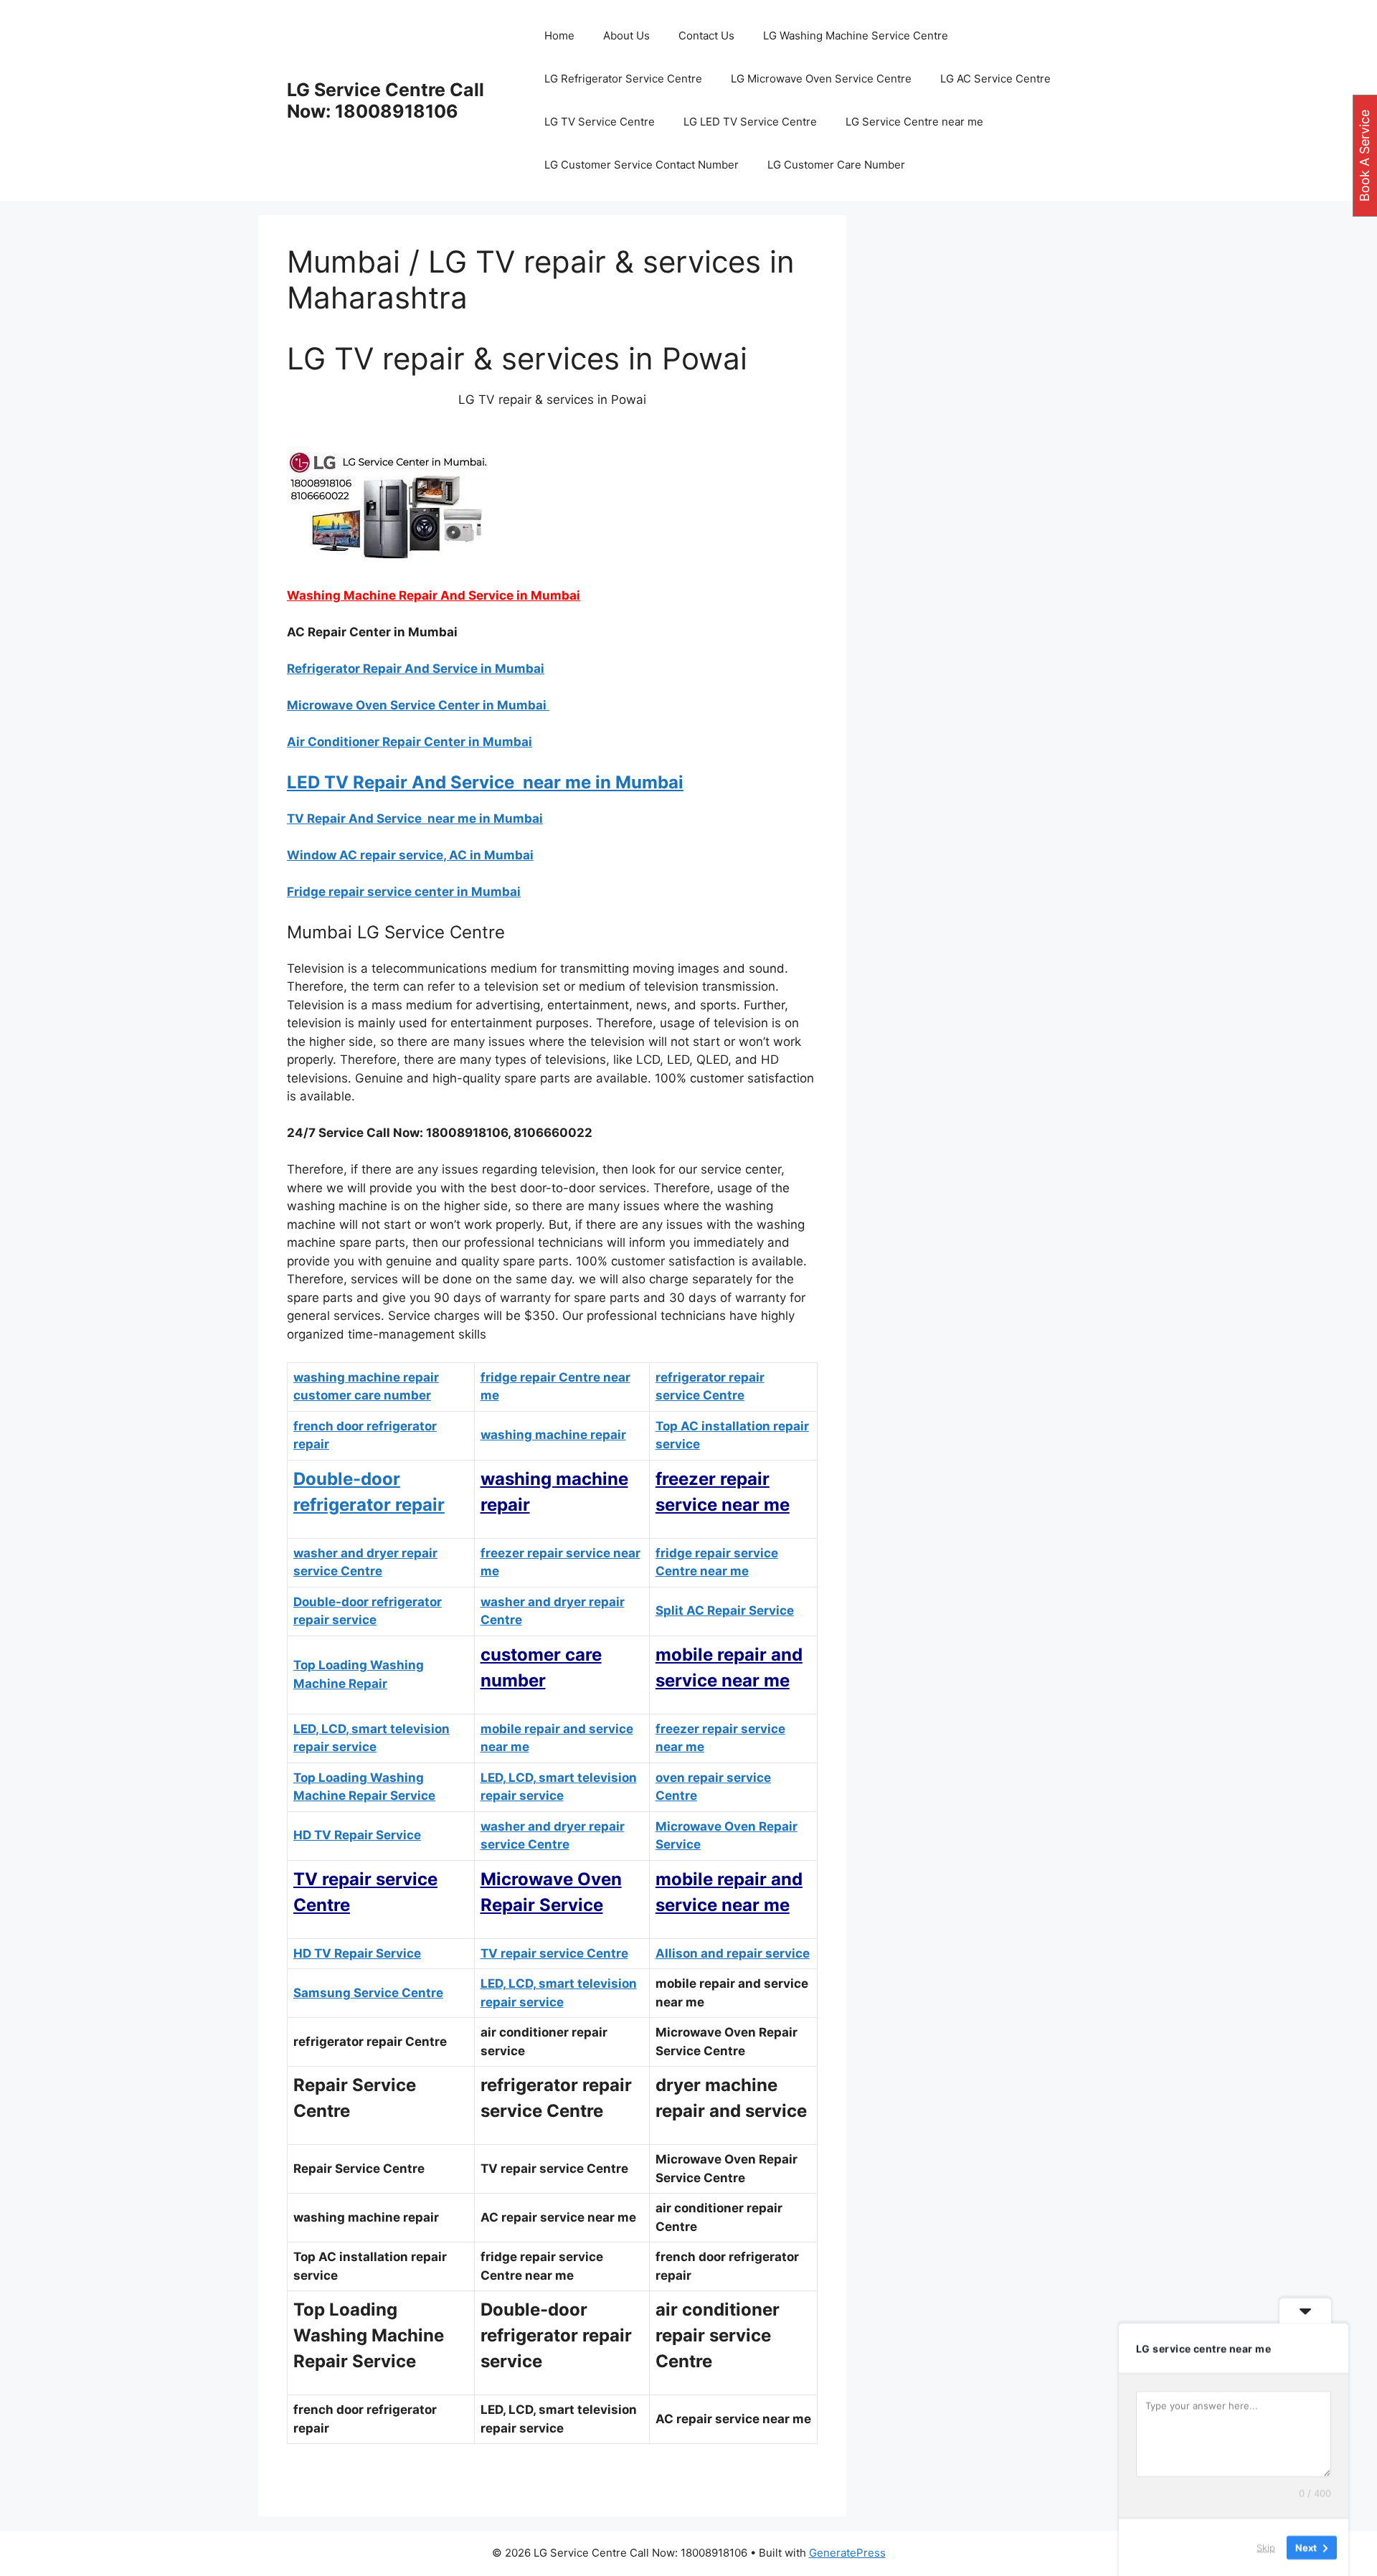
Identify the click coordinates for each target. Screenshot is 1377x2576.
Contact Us (706, 36)
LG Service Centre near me (914, 122)
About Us (626, 36)
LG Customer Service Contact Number (642, 165)
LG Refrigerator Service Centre (623, 79)
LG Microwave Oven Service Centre (821, 79)
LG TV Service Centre (600, 122)
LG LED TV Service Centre (750, 122)
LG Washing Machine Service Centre (856, 36)
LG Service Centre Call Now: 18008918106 (385, 100)
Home (559, 36)
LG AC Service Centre (995, 79)
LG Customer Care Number (836, 165)
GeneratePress (847, 2553)
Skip (1266, 2547)
